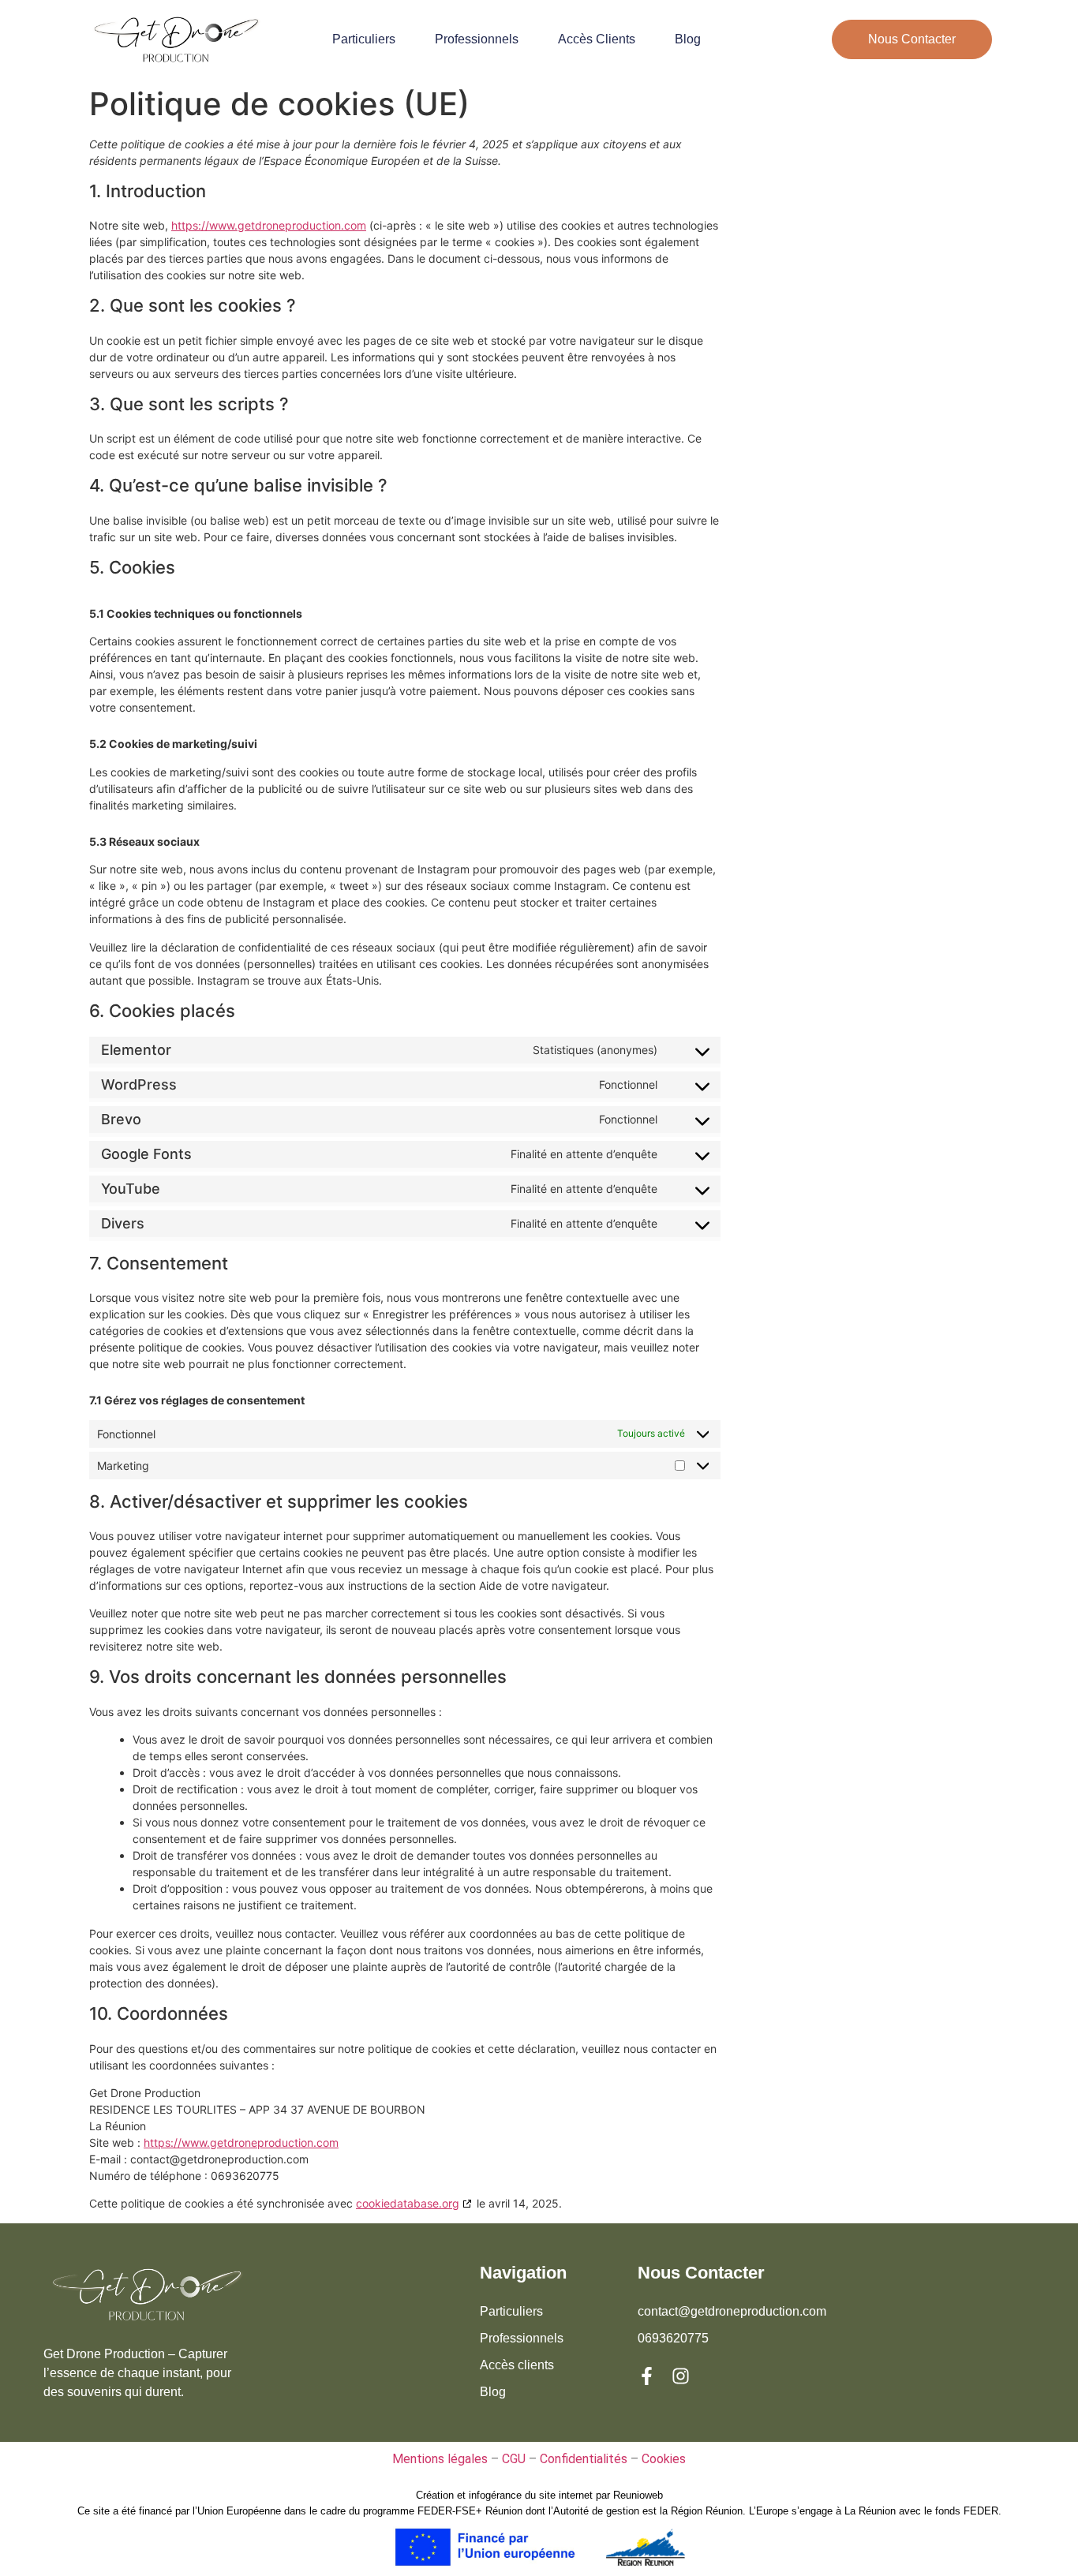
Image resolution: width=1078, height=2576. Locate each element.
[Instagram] (681, 2376)
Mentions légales (440, 2459)
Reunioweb (638, 2495)
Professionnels (477, 39)
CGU (514, 2459)
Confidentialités (584, 2459)
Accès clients (597, 39)
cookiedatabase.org (408, 2203)
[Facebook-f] (647, 2376)
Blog (688, 39)
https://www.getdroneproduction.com (269, 225)
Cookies (664, 2459)
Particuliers (364, 39)
